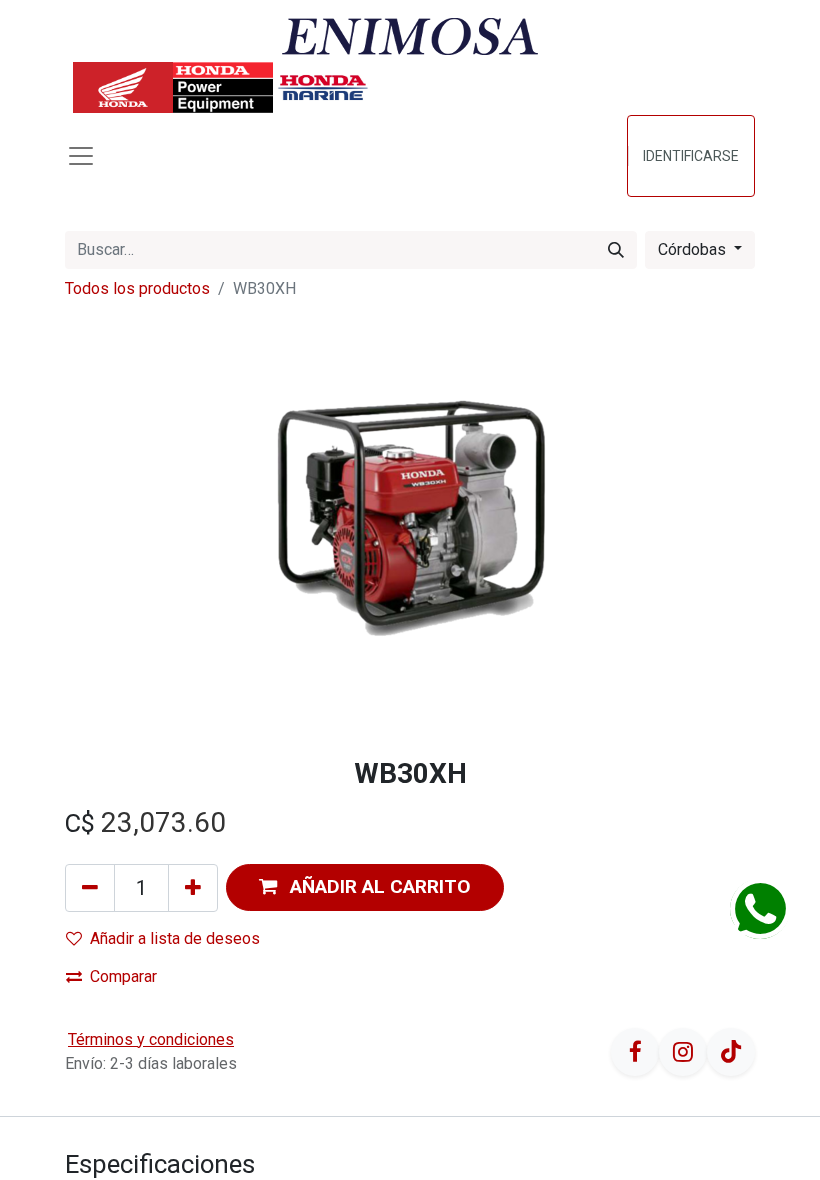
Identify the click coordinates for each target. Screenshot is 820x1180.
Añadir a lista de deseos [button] (175, 938)
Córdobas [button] (694, 249)
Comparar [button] (123, 976)
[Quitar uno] (90, 888)
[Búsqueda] (616, 250)
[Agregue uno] (193, 888)
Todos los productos (137, 288)
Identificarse (691, 156)
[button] (365, 887)
